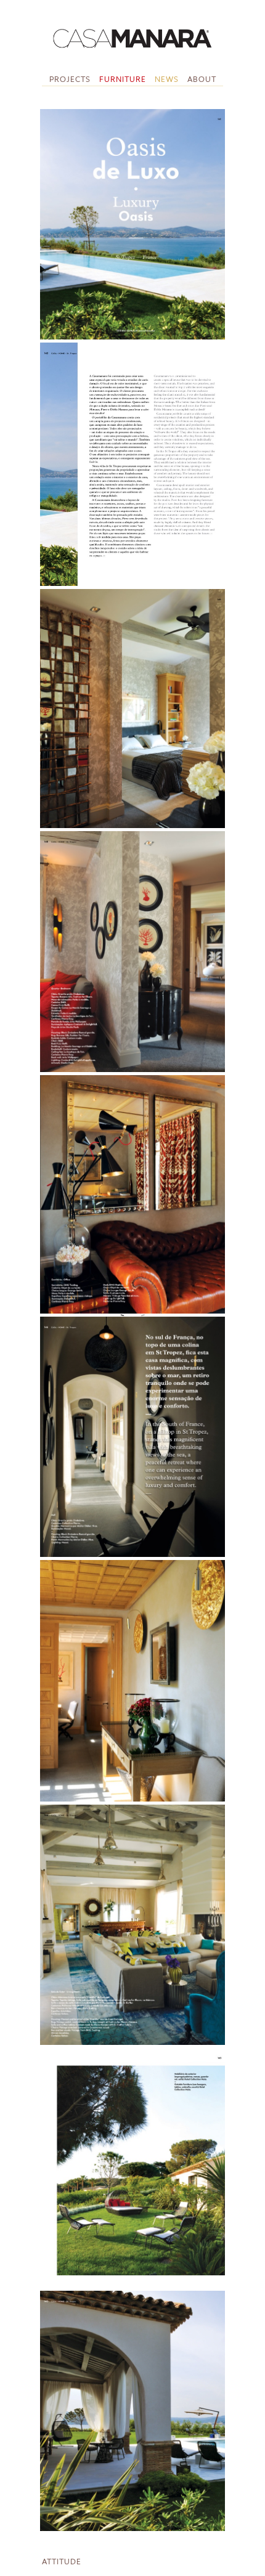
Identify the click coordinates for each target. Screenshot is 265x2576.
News (167, 79)
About (202, 79)
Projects (70, 79)
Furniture (123, 79)
